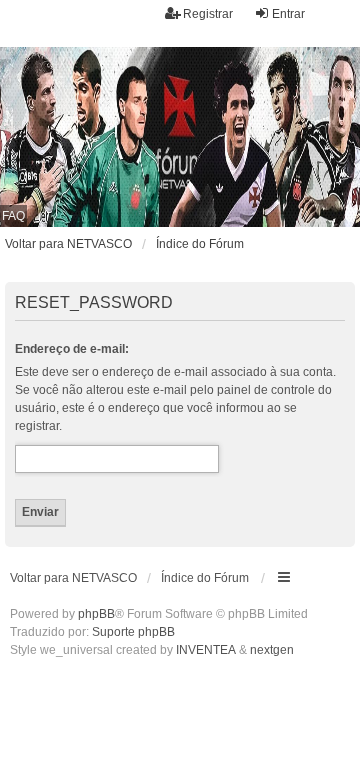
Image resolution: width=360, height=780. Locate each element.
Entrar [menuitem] (288, 14)
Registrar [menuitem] (208, 14)
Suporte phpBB (133, 632)
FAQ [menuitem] (13, 216)
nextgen (272, 650)
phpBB (96, 614)
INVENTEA (206, 650)
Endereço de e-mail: (72, 349)
